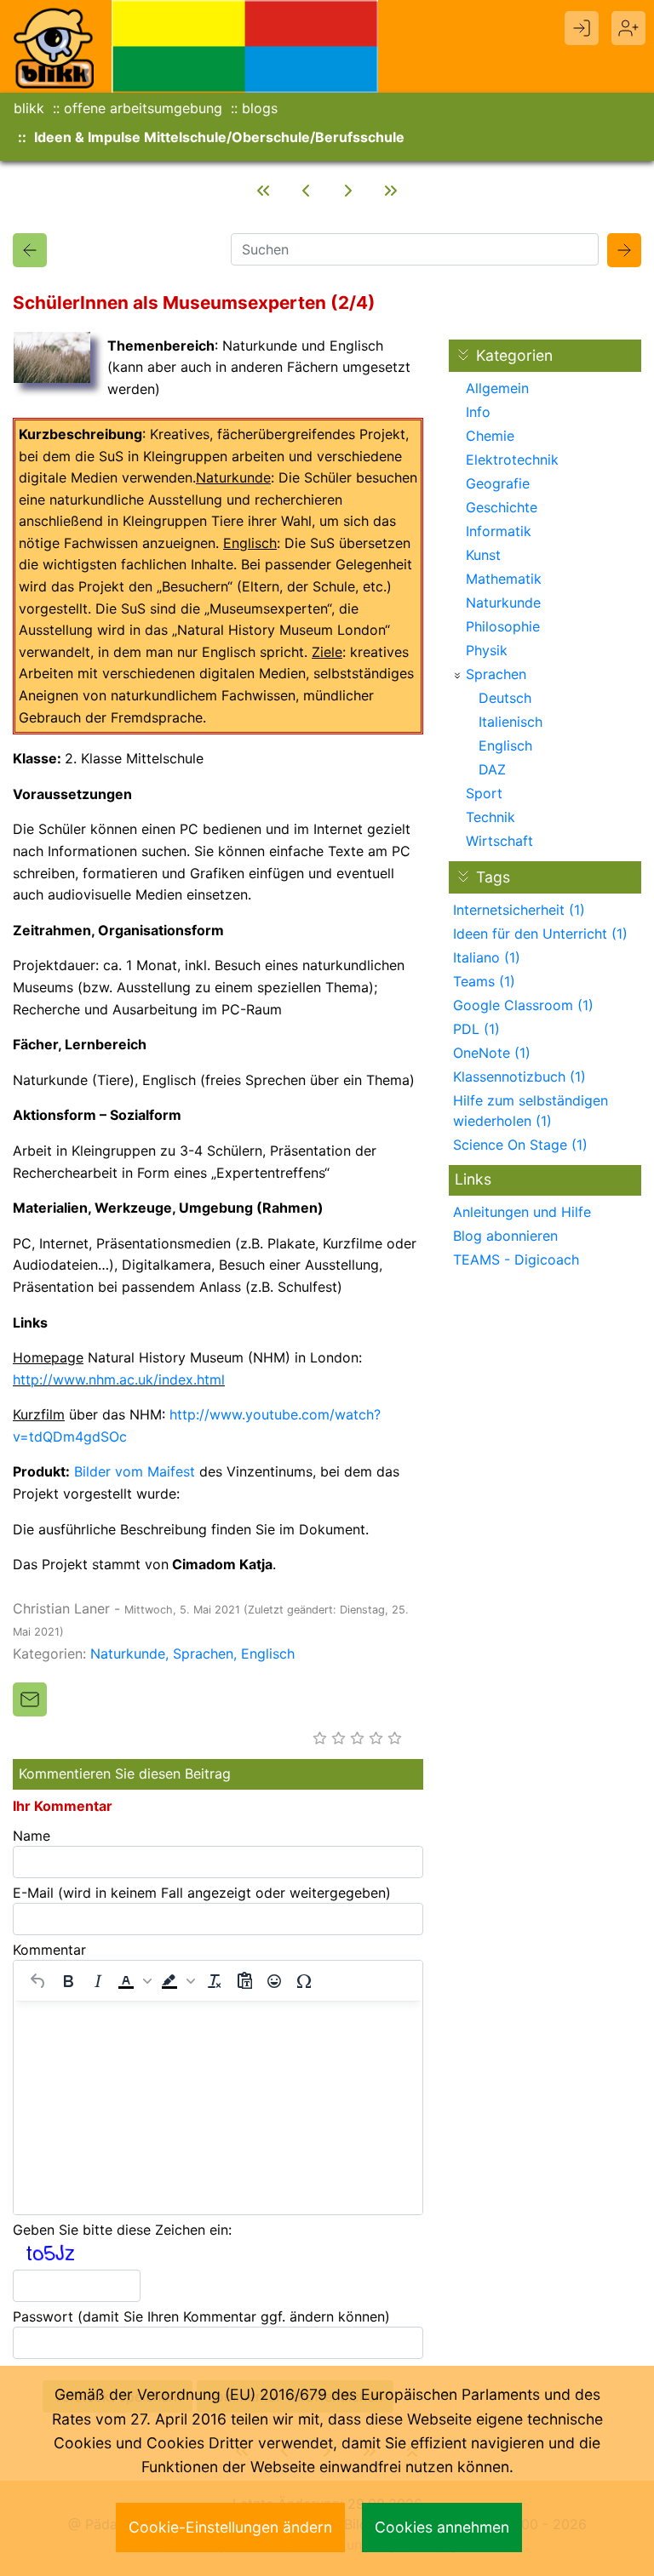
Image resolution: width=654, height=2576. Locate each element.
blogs (260, 108)
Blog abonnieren (505, 1236)
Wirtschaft (499, 841)
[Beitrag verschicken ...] (30, 1699)
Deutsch (505, 698)
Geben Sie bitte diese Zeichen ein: (122, 2230)
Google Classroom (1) (523, 1005)
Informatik (499, 531)
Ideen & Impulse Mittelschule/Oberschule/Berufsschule (219, 137)
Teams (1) (484, 981)
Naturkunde (128, 1654)
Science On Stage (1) (520, 1145)
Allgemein (497, 388)
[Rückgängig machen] (38, 1981)
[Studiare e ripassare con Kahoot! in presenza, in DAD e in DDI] (348, 191)
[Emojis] (274, 1981)
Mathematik (504, 579)
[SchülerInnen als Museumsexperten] (30, 250)
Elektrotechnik (512, 460)
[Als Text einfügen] (244, 1981)
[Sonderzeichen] (304, 1981)
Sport (484, 793)
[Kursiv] (98, 1981)
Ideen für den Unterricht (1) (540, 934)
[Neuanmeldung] (628, 28)
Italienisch (511, 722)
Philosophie (503, 626)
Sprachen (203, 1654)
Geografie (498, 483)
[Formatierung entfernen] (215, 1981)
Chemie (490, 436)
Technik (490, 817)
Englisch (268, 1654)
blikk (29, 108)
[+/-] (457, 676)
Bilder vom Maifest (135, 1471)
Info (478, 412)
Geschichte (502, 507)
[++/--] (463, 355)
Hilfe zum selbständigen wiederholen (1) (531, 1111)
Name (32, 1836)
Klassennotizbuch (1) (519, 1077)
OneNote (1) (492, 1053)
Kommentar (49, 1950)
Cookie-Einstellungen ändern (230, 2527)
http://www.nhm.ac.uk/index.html (119, 1379)
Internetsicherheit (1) (519, 910)
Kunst (483, 555)
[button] (135, 1981)
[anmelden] (582, 28)
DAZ (492, 769)
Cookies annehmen (442, 2527)
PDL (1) (476, 1029)
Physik (487, 650)
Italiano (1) (487, 957)
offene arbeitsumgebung (143, 108)
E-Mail (202, 1893)
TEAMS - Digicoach (516, 1259)
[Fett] (68, 1981)
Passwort (201, 2316)
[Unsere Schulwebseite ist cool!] (263, 191)
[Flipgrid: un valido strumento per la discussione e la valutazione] (391, 191)
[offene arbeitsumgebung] (245, 45)
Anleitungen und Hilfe (522, 1212)
